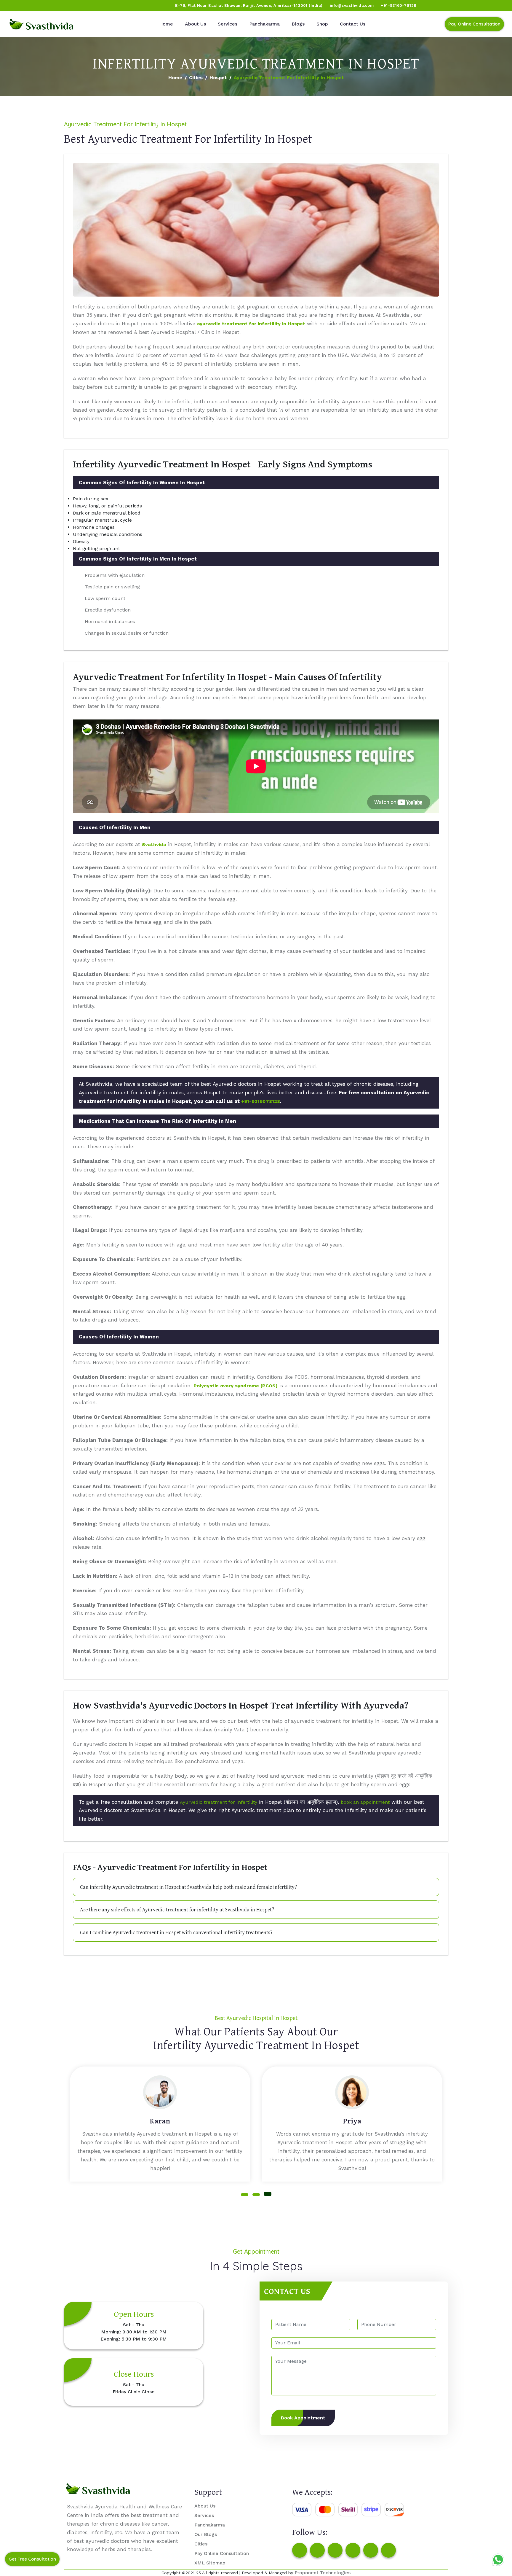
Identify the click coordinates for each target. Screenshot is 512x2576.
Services (228, 24)
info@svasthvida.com (352, 5)
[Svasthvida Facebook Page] (300, 2550)
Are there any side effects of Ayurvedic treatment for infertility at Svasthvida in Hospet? (177, 1909)
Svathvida (154, 844)
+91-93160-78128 (399, 5)
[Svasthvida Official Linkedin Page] (60, 6)
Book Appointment (303, 2418)
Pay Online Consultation (474, 24)
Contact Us (353, 24)
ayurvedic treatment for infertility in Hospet (251, 324)
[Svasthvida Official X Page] (38, 6)
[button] (245, 2195)
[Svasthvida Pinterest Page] (353, 2550)
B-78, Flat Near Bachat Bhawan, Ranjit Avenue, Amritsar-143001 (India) (249, 5)
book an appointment (365, 1802)
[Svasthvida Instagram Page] (317, 2550)
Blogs (298, 24)
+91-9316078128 (261, 1101)
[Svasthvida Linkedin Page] (371, 2550)
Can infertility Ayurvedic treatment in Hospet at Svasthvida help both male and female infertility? (188, 1887)
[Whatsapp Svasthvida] (498, 2560)
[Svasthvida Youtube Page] (71, 6)
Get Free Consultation (32, 2559)
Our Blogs (206, 2534)
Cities (196, 78)
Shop (322, 24)
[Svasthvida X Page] (335, 2550)
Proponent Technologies (323, 2573)
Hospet (218, 78)
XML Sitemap (210, 2563)
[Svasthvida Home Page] (41, 24)
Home (166, 24)
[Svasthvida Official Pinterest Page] (49, 6)
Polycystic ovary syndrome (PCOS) (236, 1386)
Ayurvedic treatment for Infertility (219, 1802)
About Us (195, 24)
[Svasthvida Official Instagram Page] (26, 6)
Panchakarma (264, 24)
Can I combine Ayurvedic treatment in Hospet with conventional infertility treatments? (176, 1932)
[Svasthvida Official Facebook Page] (15, 6)
